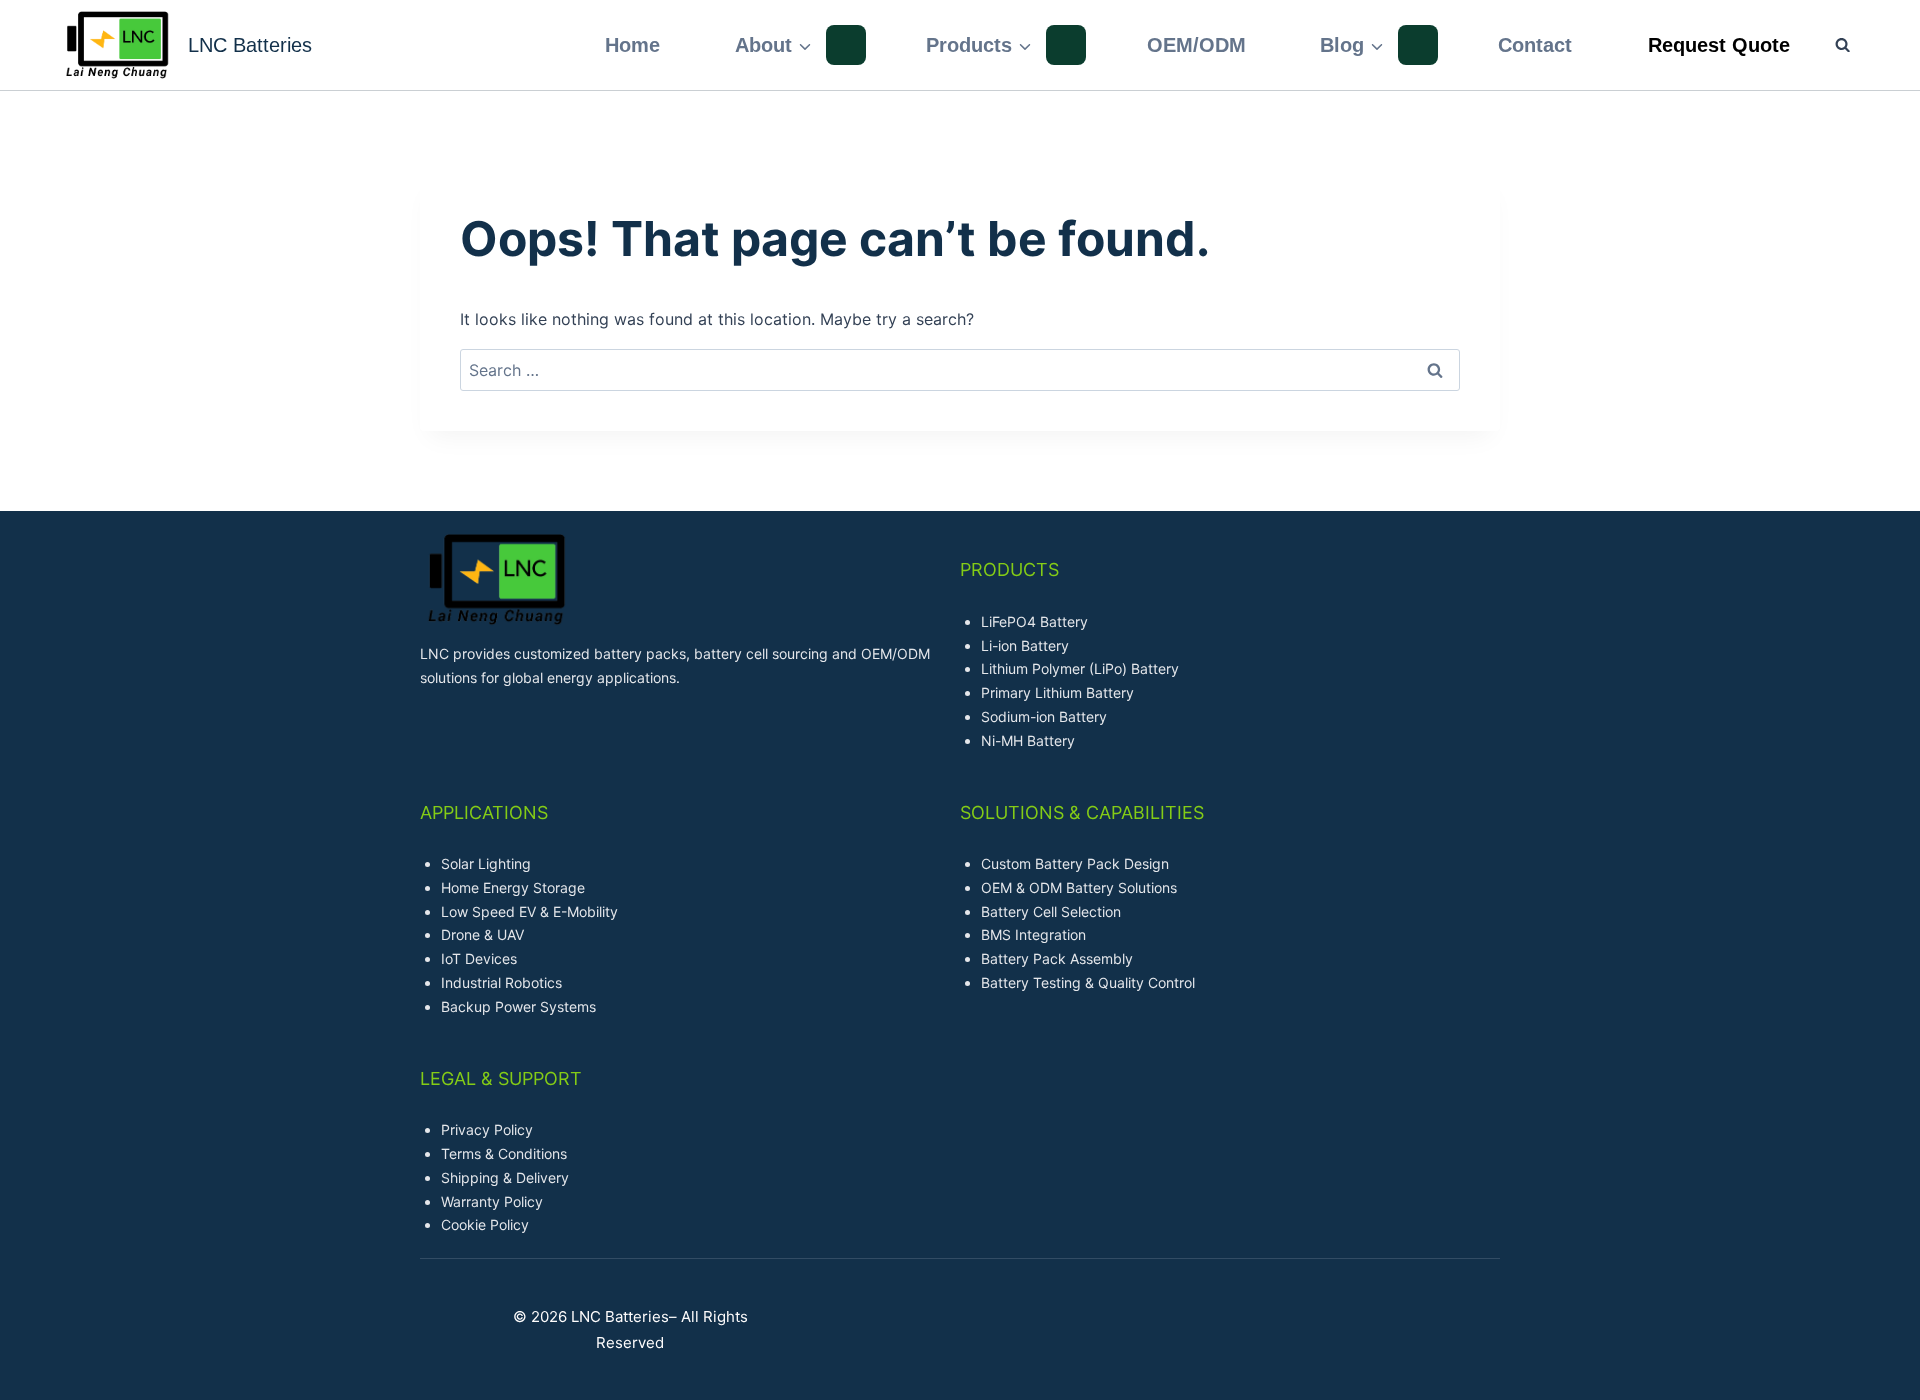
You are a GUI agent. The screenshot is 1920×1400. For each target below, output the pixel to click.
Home (632, 45)
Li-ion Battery (1025, 645)
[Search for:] (960, 370)
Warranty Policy (492, 1201)
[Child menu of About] (846, 45)
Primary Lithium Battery (1057, 692)
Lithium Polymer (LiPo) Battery (1080, 668)
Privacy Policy (487, 1129)
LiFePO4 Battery (1034, 621)
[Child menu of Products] (1066, 45)
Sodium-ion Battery (1044, 716)
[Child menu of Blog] (1418, 45)
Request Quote (1719, 45)
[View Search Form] (1832, 44)
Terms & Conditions (504, 1153)
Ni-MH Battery (1028, 740)
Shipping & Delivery (505, 1177)
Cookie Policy (485, 1224)
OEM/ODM (1196, 45)
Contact (1535, 45)
